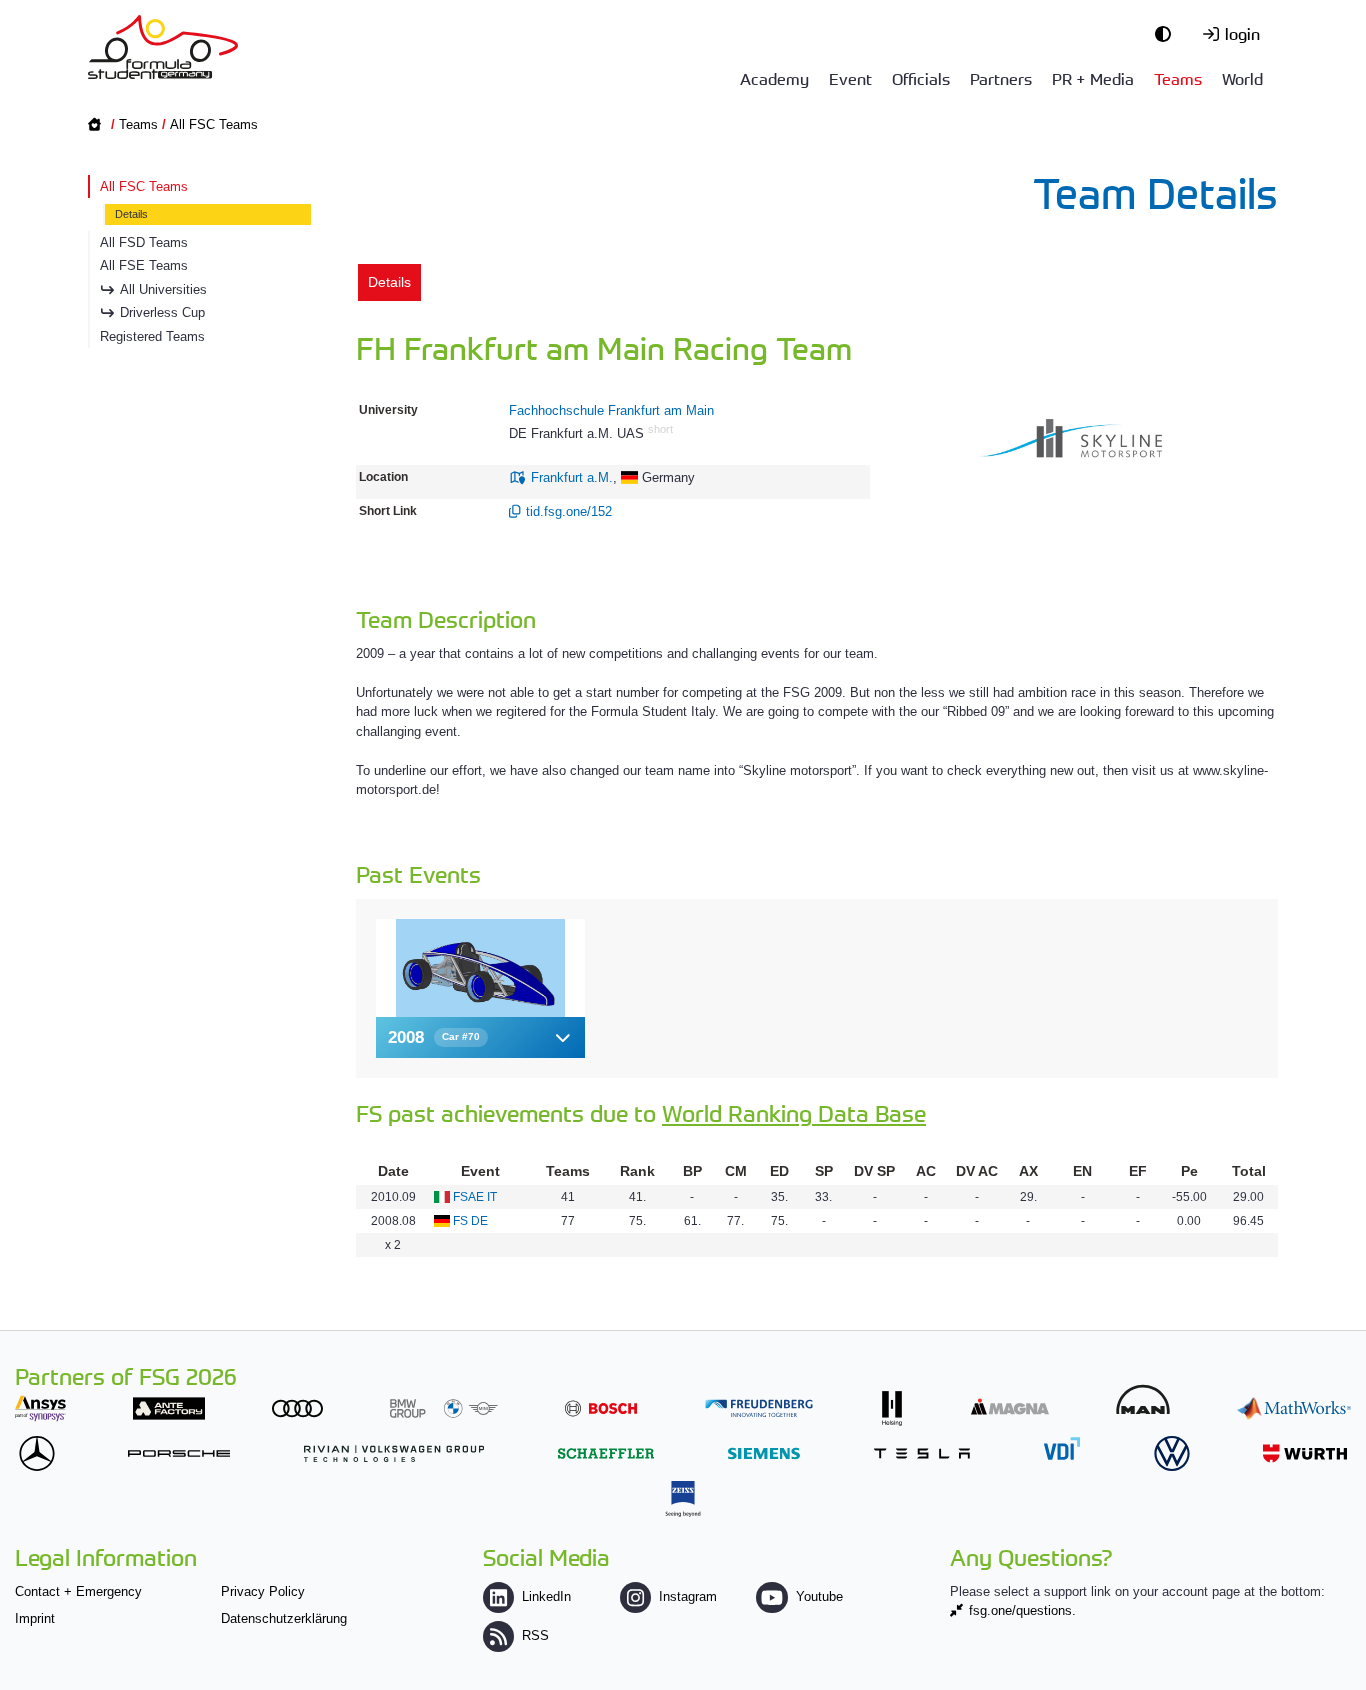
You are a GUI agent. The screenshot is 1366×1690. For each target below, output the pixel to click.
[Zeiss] (683, 1498)
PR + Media (1093, 78)
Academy (774, 78)
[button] (480, 1037)
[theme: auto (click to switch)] (1168, 33)
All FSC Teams (214, 124)
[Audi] (297, 1408)
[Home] (163, 47)
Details (131, 214)
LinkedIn (546, 1596)
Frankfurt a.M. (572, 477)
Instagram (688, 1596)
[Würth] (1305, 1453)
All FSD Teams (144, 242)
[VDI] (1062, 1448)
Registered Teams (152, 336)
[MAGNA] (1010, 1406)
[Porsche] (179, 1453)
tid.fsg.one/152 (569, 511)
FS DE (470, 1221)
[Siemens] (764, 1453)
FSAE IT (475, 1197)
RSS (535, 1635)
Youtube (819, 1596)
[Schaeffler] (606, 1453)
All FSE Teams (144, 265)
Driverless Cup (162, 312)
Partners (1001, 78)
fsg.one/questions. (1022, 1610)
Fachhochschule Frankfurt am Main (611, 410)
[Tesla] (922, 1453)
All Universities (163, 289)
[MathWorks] (1294, 1408)
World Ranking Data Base (794, 1112)
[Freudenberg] (759, 1408)
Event (850, 78)
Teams (1178, 78)
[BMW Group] (444, 1408)
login (1242, 33)
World (1242, 78)
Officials (921, 78)
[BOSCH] (601, 1408)
